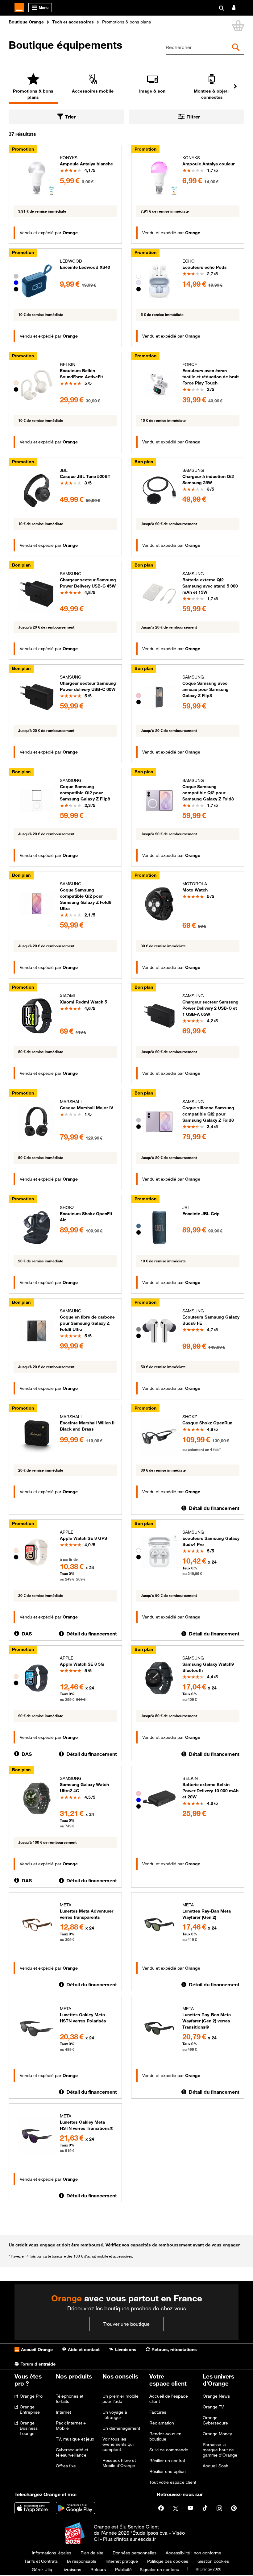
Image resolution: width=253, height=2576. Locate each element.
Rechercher (179, 47)
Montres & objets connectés (212, 94)
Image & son (152, 91)
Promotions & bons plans (33, 94)
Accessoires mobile (93, 91)
